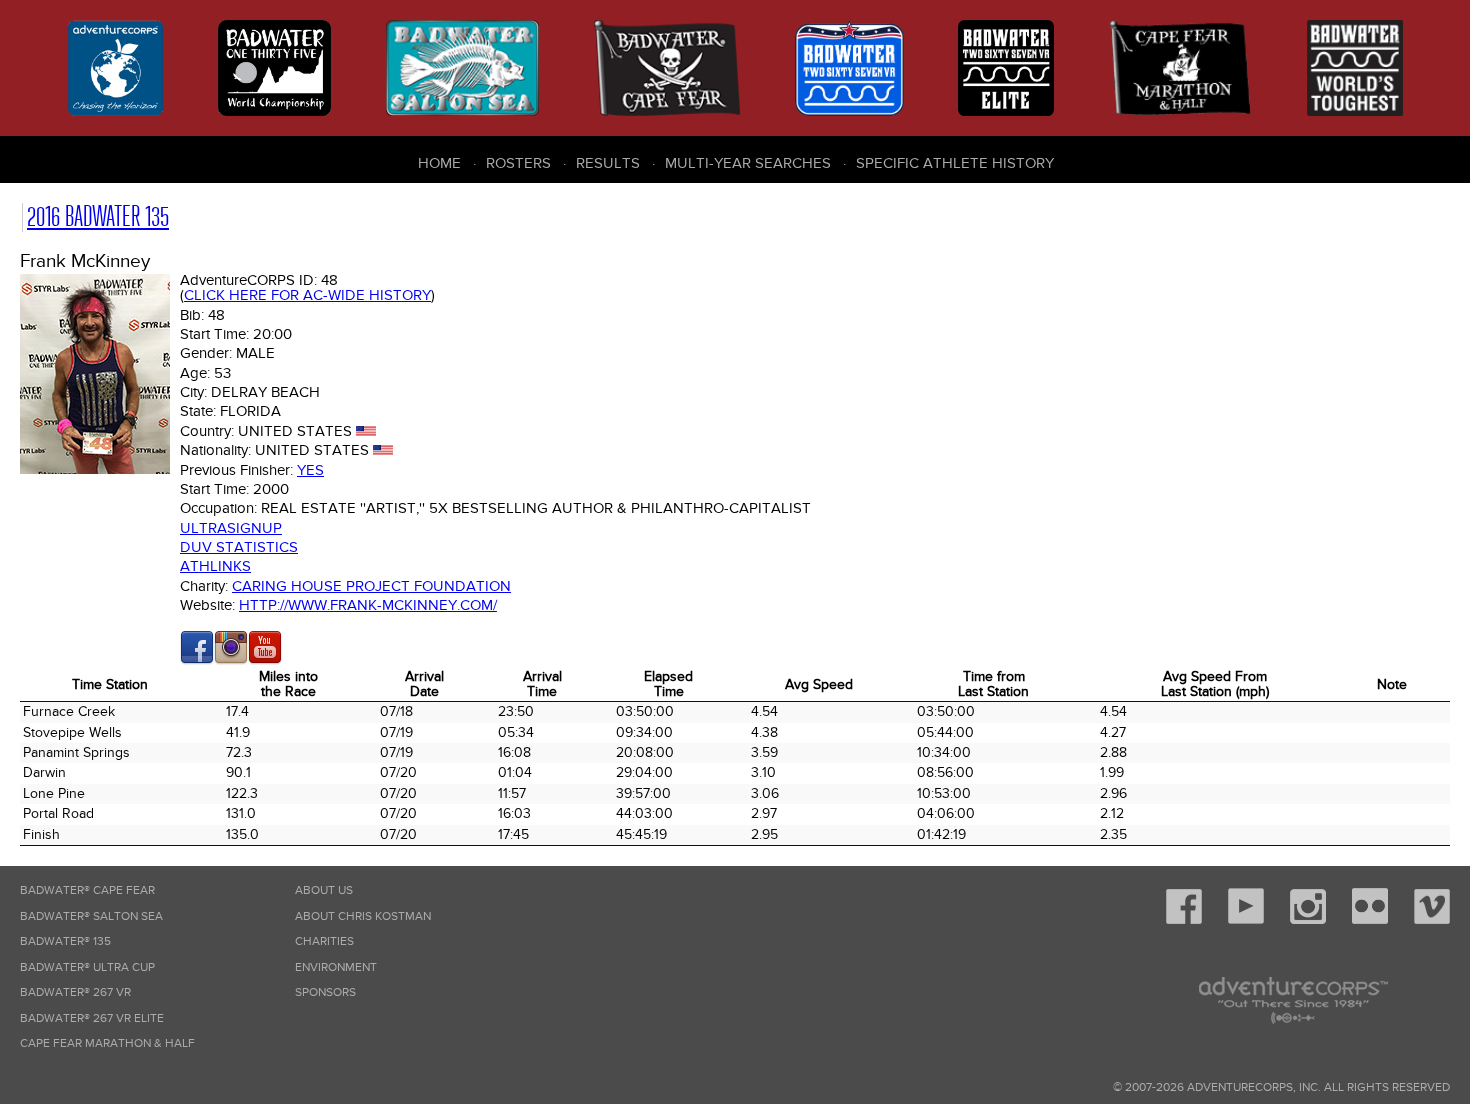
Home (439, 163)
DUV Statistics (239, 547)
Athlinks (215, 566)
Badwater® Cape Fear (87, 890)
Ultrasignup (231, 528)
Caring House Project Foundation (371, 586)
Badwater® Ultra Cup (87, 967)
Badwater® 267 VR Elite (92, 1018)
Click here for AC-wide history (307, 295)
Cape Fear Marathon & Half (107, 1043)
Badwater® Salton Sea (91, 916)
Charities (324, 941)
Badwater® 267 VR (75, 992)
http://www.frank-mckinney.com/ (368, 605)
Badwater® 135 (65, 941)
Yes (310, 470)
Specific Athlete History (955, 163)
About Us (324, 890)
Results (608, 163)
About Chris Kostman (363, 916)
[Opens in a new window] (197, 660)
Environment (336, 967)
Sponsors (325, 992)
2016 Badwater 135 (98, 216)
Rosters (518, 163)
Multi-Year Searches (748, 163)
